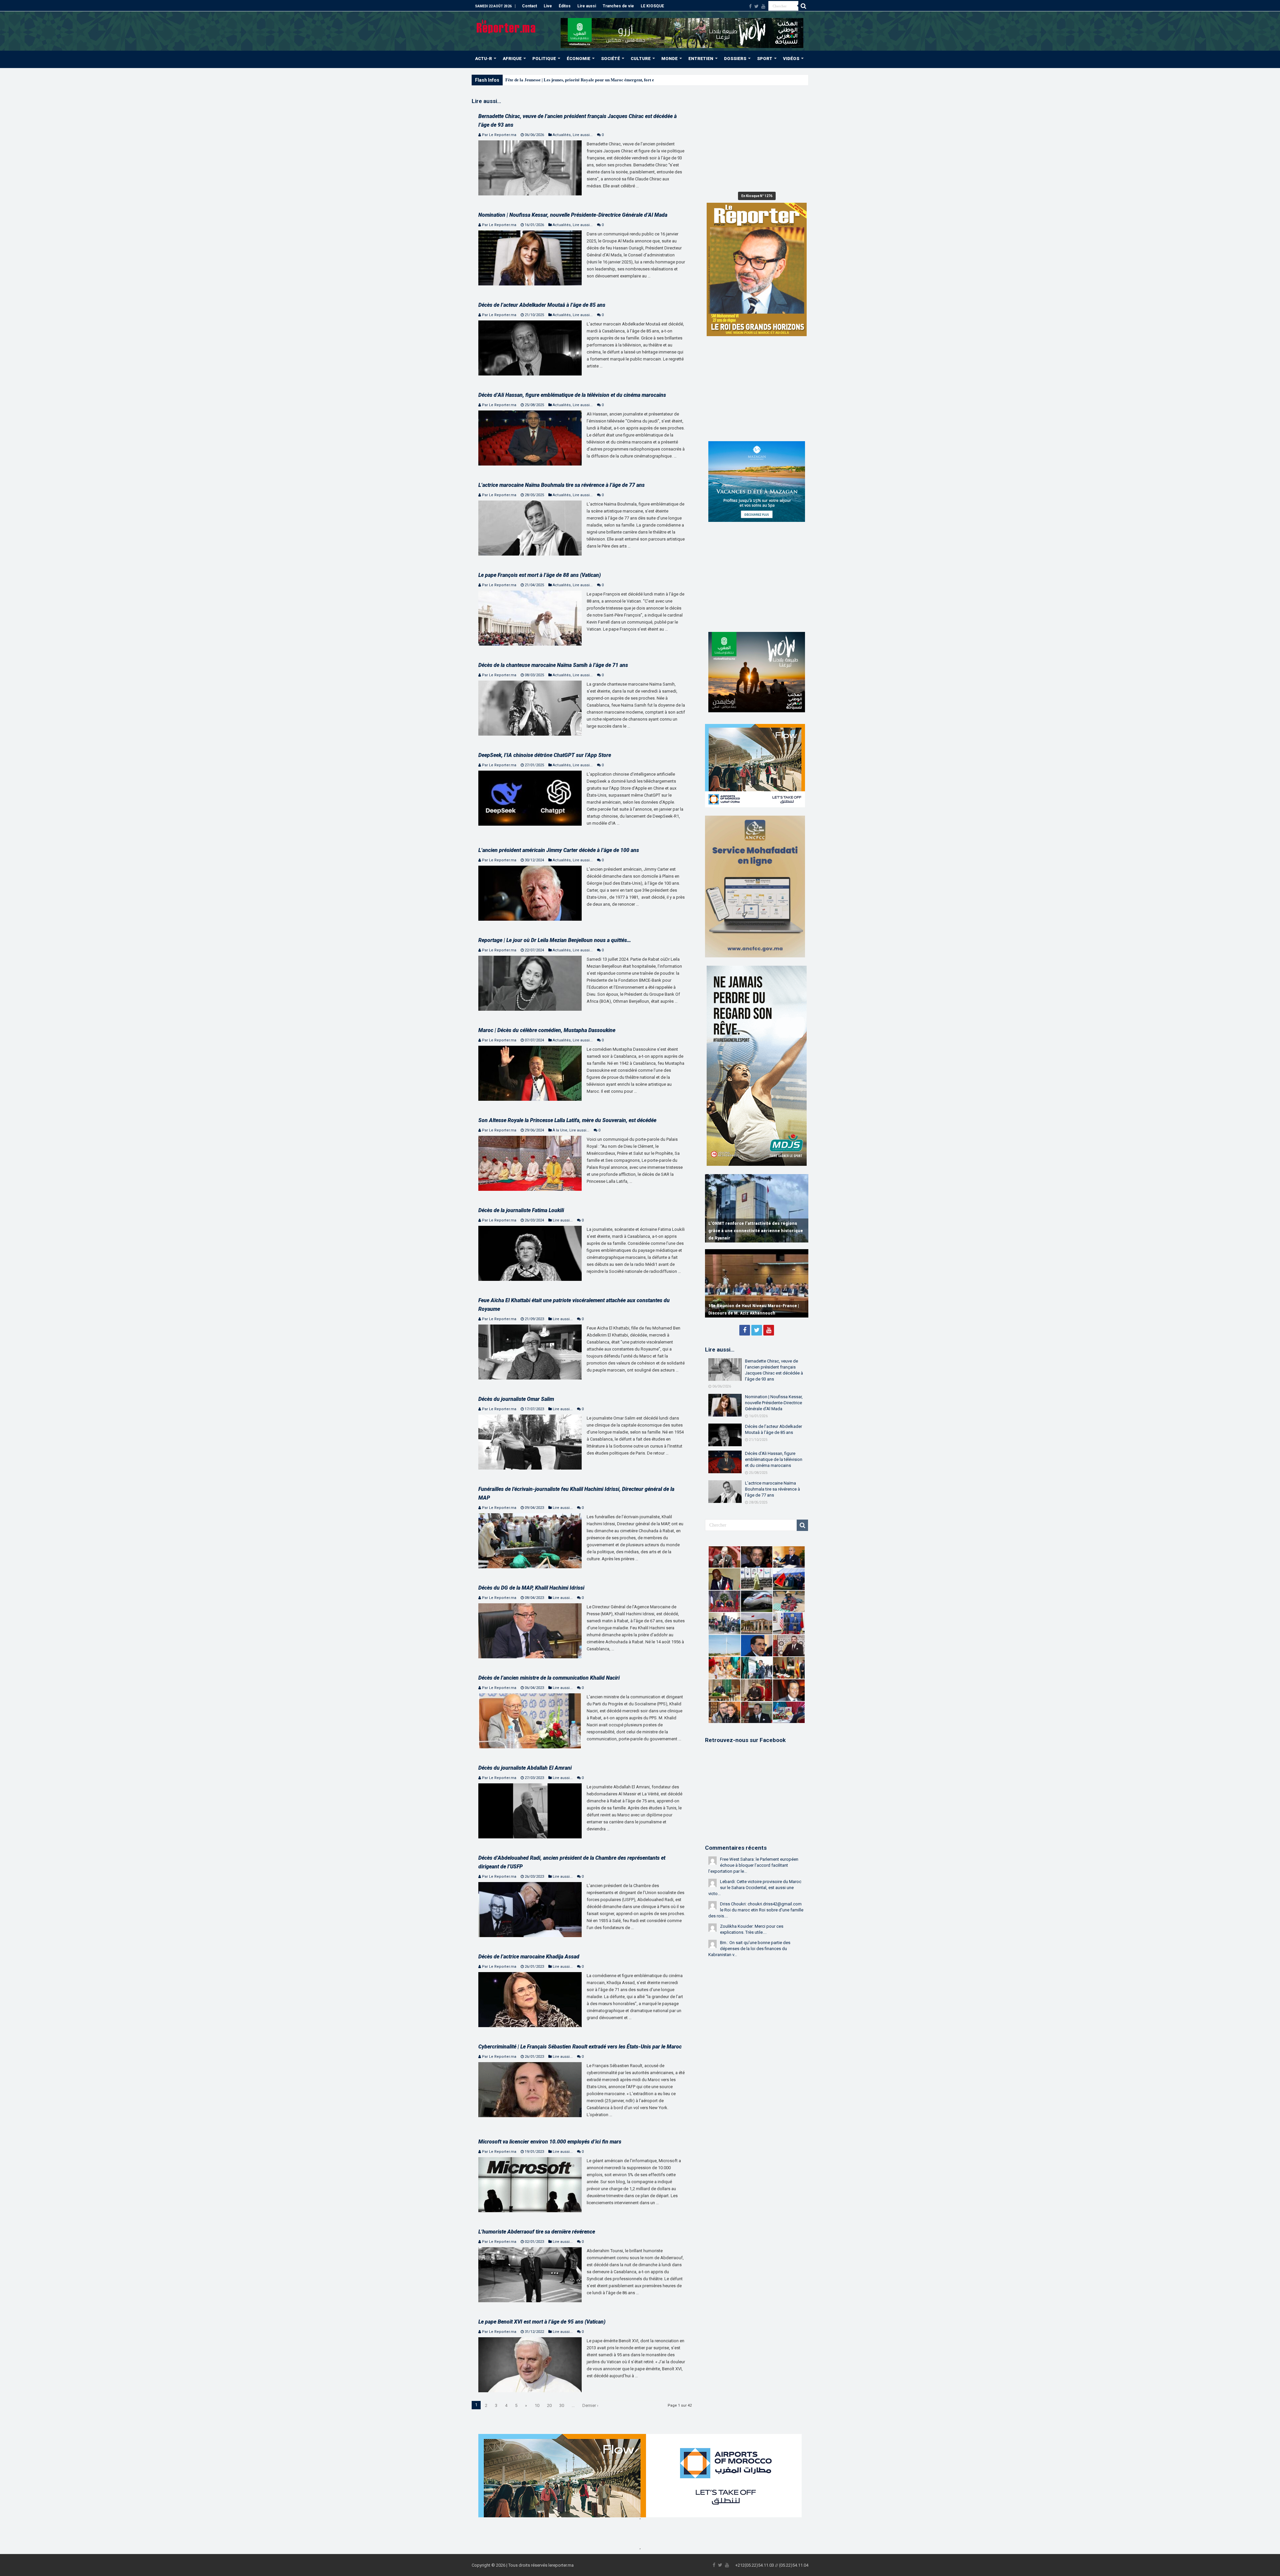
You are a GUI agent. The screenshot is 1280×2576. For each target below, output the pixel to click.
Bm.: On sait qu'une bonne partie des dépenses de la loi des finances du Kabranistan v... (749, 1949)
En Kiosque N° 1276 (757, 196)
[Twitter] (756, 6)
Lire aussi (587, 6)
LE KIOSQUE (652, 6)
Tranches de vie (618, 6)
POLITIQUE (544, 59)
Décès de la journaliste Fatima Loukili (521, 1210)
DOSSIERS (735, 59)
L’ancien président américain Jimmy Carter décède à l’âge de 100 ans (559, 850)
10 (537, 2405)
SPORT (765, 59)
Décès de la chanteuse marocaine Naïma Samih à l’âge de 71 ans (553, 665)
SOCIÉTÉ (610, 59)
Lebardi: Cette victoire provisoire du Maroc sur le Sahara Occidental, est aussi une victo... (755, 1888)
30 (562, 2405)
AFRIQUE (512, 59)
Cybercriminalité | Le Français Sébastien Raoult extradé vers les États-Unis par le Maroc (580, 2047)
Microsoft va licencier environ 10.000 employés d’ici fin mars (550, 2142)
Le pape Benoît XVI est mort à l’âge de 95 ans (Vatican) (542, 2322)
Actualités (562, 135)
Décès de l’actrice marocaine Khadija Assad (529, 1957)
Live (548, 6)
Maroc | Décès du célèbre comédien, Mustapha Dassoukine (547, 1030)
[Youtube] (763, 6)
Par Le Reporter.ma (499, 135)
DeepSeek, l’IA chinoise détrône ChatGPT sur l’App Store (545, 755)
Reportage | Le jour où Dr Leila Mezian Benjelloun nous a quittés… (555, 940)
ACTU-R (483, 59)
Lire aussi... (583, 135)
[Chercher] (803, 6)
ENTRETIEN (701, 59)
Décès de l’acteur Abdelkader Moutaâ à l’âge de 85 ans (542, 305)
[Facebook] (750, 6)
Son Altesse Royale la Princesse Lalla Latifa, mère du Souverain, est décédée (567, 1120)
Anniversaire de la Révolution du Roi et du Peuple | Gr (556, 80)
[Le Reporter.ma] (506, 26)
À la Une (560, 1130)
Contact (529, 6)
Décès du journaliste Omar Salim (516, 1399)
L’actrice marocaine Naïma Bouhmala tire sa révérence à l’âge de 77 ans (561, 485)
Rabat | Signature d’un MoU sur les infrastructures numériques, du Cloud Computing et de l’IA (748, 1231)
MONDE (669, 59)
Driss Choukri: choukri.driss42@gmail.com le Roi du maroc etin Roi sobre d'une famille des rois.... (756, 1910)
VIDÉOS (791, 59)
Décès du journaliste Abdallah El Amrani (525, 1768)
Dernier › (590, 2405)
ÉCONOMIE (578, 59)
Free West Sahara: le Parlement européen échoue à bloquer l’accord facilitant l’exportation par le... (753, 1865)
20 (549, 2405)
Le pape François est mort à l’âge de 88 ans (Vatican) (539, 575)
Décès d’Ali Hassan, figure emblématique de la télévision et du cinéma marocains (572, 395)
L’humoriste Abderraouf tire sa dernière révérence (537, 2232)
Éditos (565, 6)
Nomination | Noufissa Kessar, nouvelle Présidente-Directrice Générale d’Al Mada (573, 215)
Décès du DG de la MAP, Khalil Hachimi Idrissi (531, 1588)
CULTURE (641, 59)
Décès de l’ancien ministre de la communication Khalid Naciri (549, 1678)
